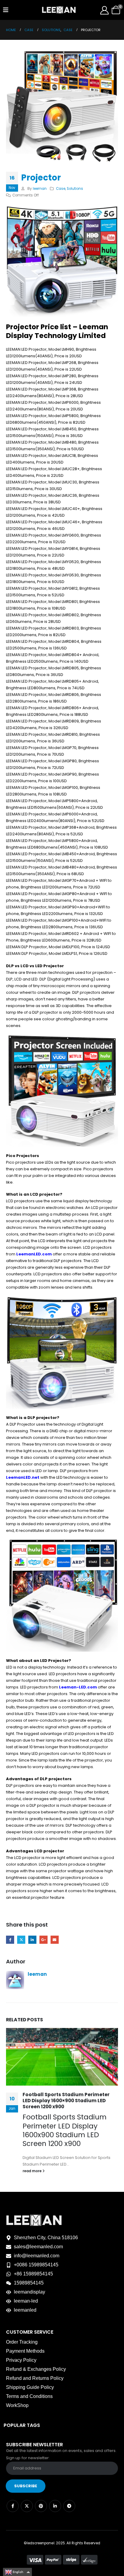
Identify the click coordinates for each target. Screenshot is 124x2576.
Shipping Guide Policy (30, 2387)
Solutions (75, 189)
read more (33, 2171)
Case (61, 189)
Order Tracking (22, 2342)
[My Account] (104, 10)
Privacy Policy (21, 2360)
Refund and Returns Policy (35, 2378)
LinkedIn (32, 1940)
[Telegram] (69, 2506)
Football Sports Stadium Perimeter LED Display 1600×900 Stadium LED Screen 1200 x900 (66, 2101)
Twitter (21, 1940)
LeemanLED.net (23, 1477)
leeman (40, 189)
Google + (43, 1940)
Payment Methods (25, 2351)
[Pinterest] (41, 2506)
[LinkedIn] (55, 2506)
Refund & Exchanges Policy (36, 2369)
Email (55, 1940)
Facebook (10, 1940)
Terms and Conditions (29, 2396)
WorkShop (17, 2405)
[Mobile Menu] (6, 10)
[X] (27, 2506)
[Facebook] (13, 2506)
